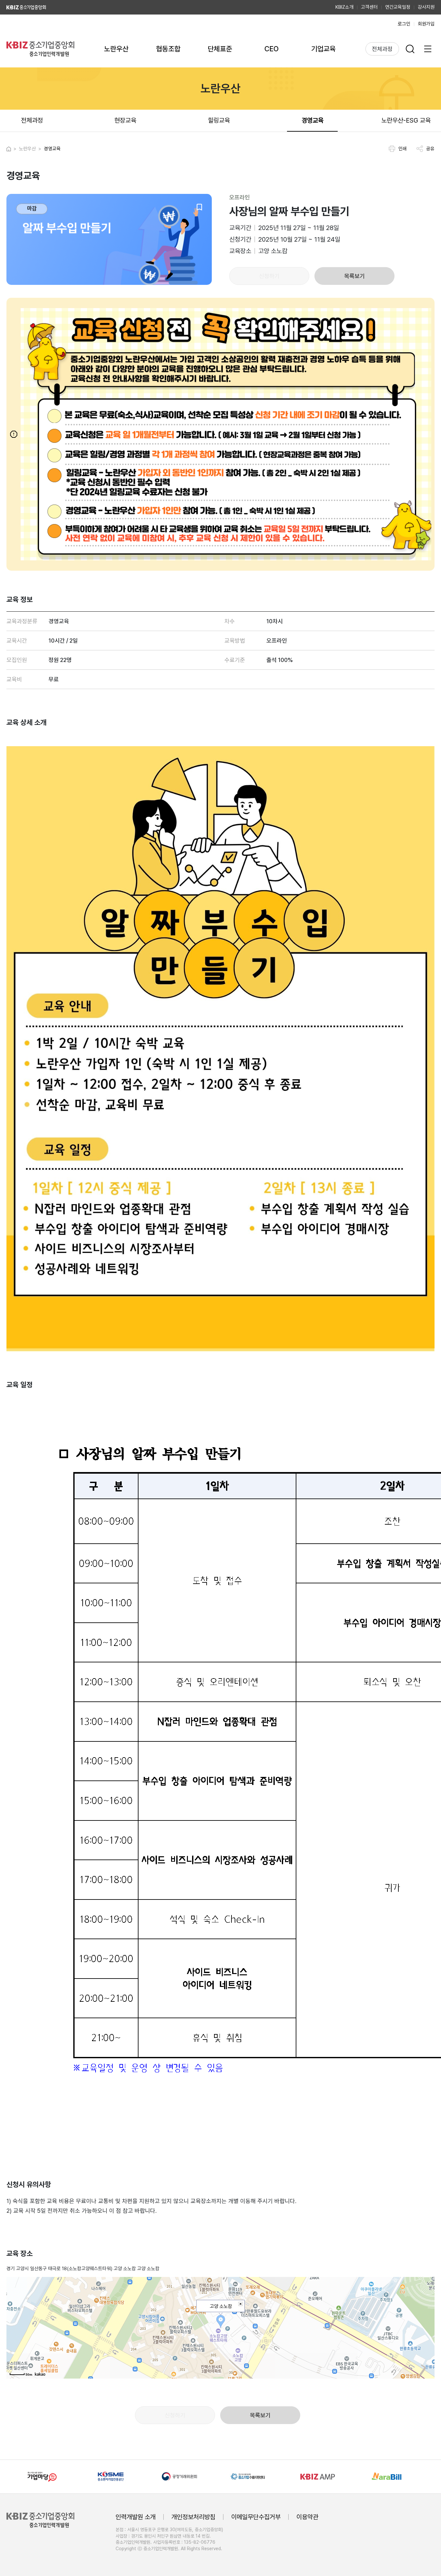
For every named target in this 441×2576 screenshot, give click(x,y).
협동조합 (168, 49)
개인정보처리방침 (193, 2517)
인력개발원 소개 (136, 2517)
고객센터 (369, 7)
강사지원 (426, 7)
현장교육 (125, 120)
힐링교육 (219, 120)
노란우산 (116, 49)
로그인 (404, 24)
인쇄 (403, 149)
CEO (272, 49)
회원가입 (426, 24)
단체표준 (220, 49)
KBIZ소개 (344, 7)
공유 (430, 149)
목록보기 (354, 276)
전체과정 (382, 49)
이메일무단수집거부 (256, 2517)
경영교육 (313, 120)
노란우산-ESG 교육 (406, 120)
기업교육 (323, 49)
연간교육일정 (398, 7)
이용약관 (307, 2517)
